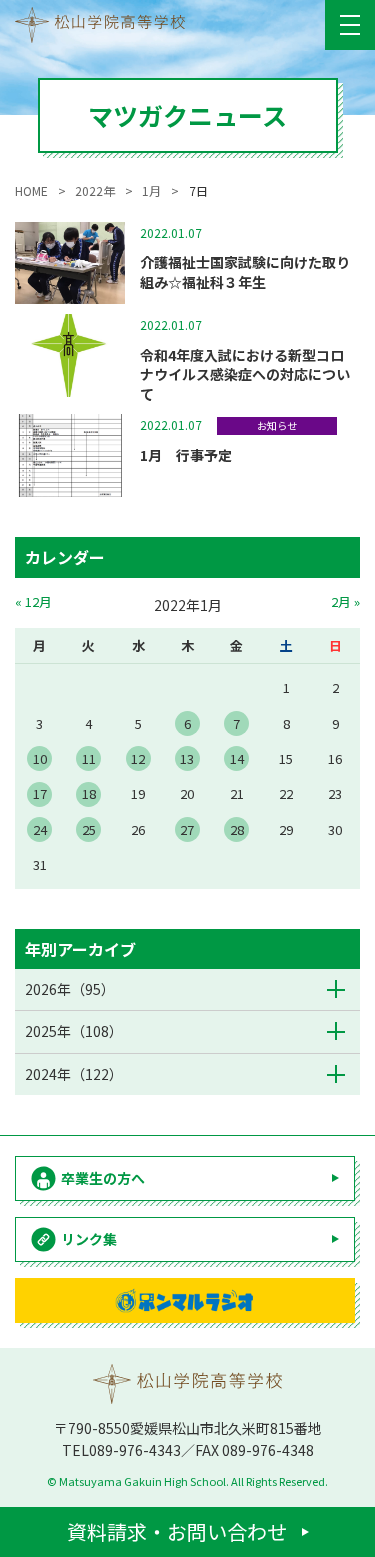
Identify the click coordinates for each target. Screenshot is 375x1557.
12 (138, 758)
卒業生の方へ (103, 1178)
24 (40, 829)
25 (89, 829)
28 (237, 829)
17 (40, 793)
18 (89, 793)
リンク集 (89, 1239)
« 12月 (33, 601)
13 (187, 758)
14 (237, 758)
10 (40, 758)
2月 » (345, 601)
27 (187, 829)
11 (89, 758)
